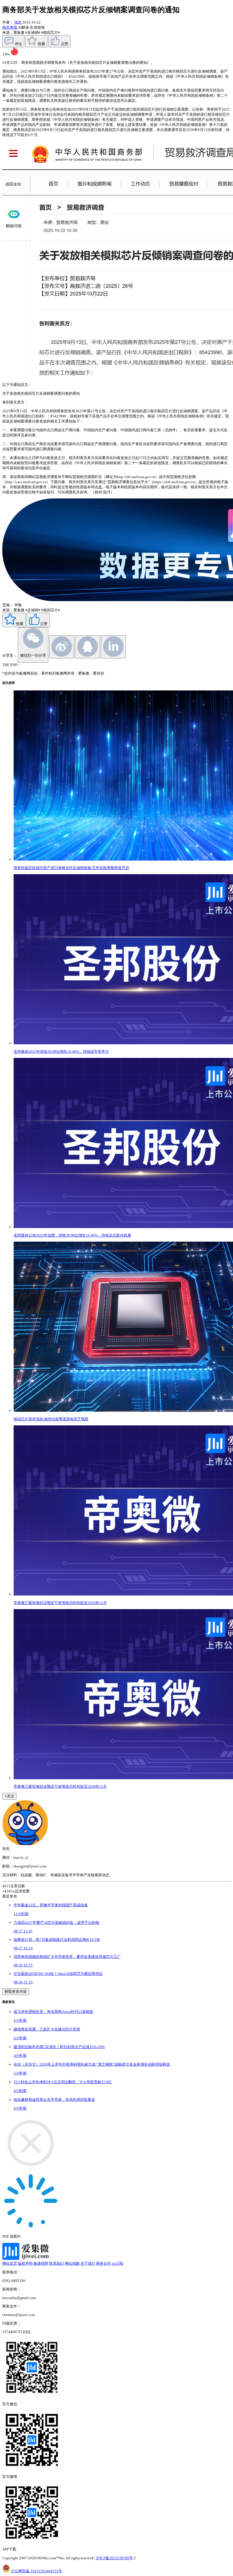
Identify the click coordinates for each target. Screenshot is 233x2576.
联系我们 (57, 2263)
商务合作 (103, 2263)
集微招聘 (41, 2263)
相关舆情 (10, 27)
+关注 (9, 1796)
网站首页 (10, 2263)
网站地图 (72, 2263)
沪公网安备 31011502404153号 (37, 2571)
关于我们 (88, 2263)
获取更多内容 (16, 1991)
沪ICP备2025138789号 (114, 2558)
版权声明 (25, 2263)
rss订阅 (117, 2263)
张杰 (18, 22)
